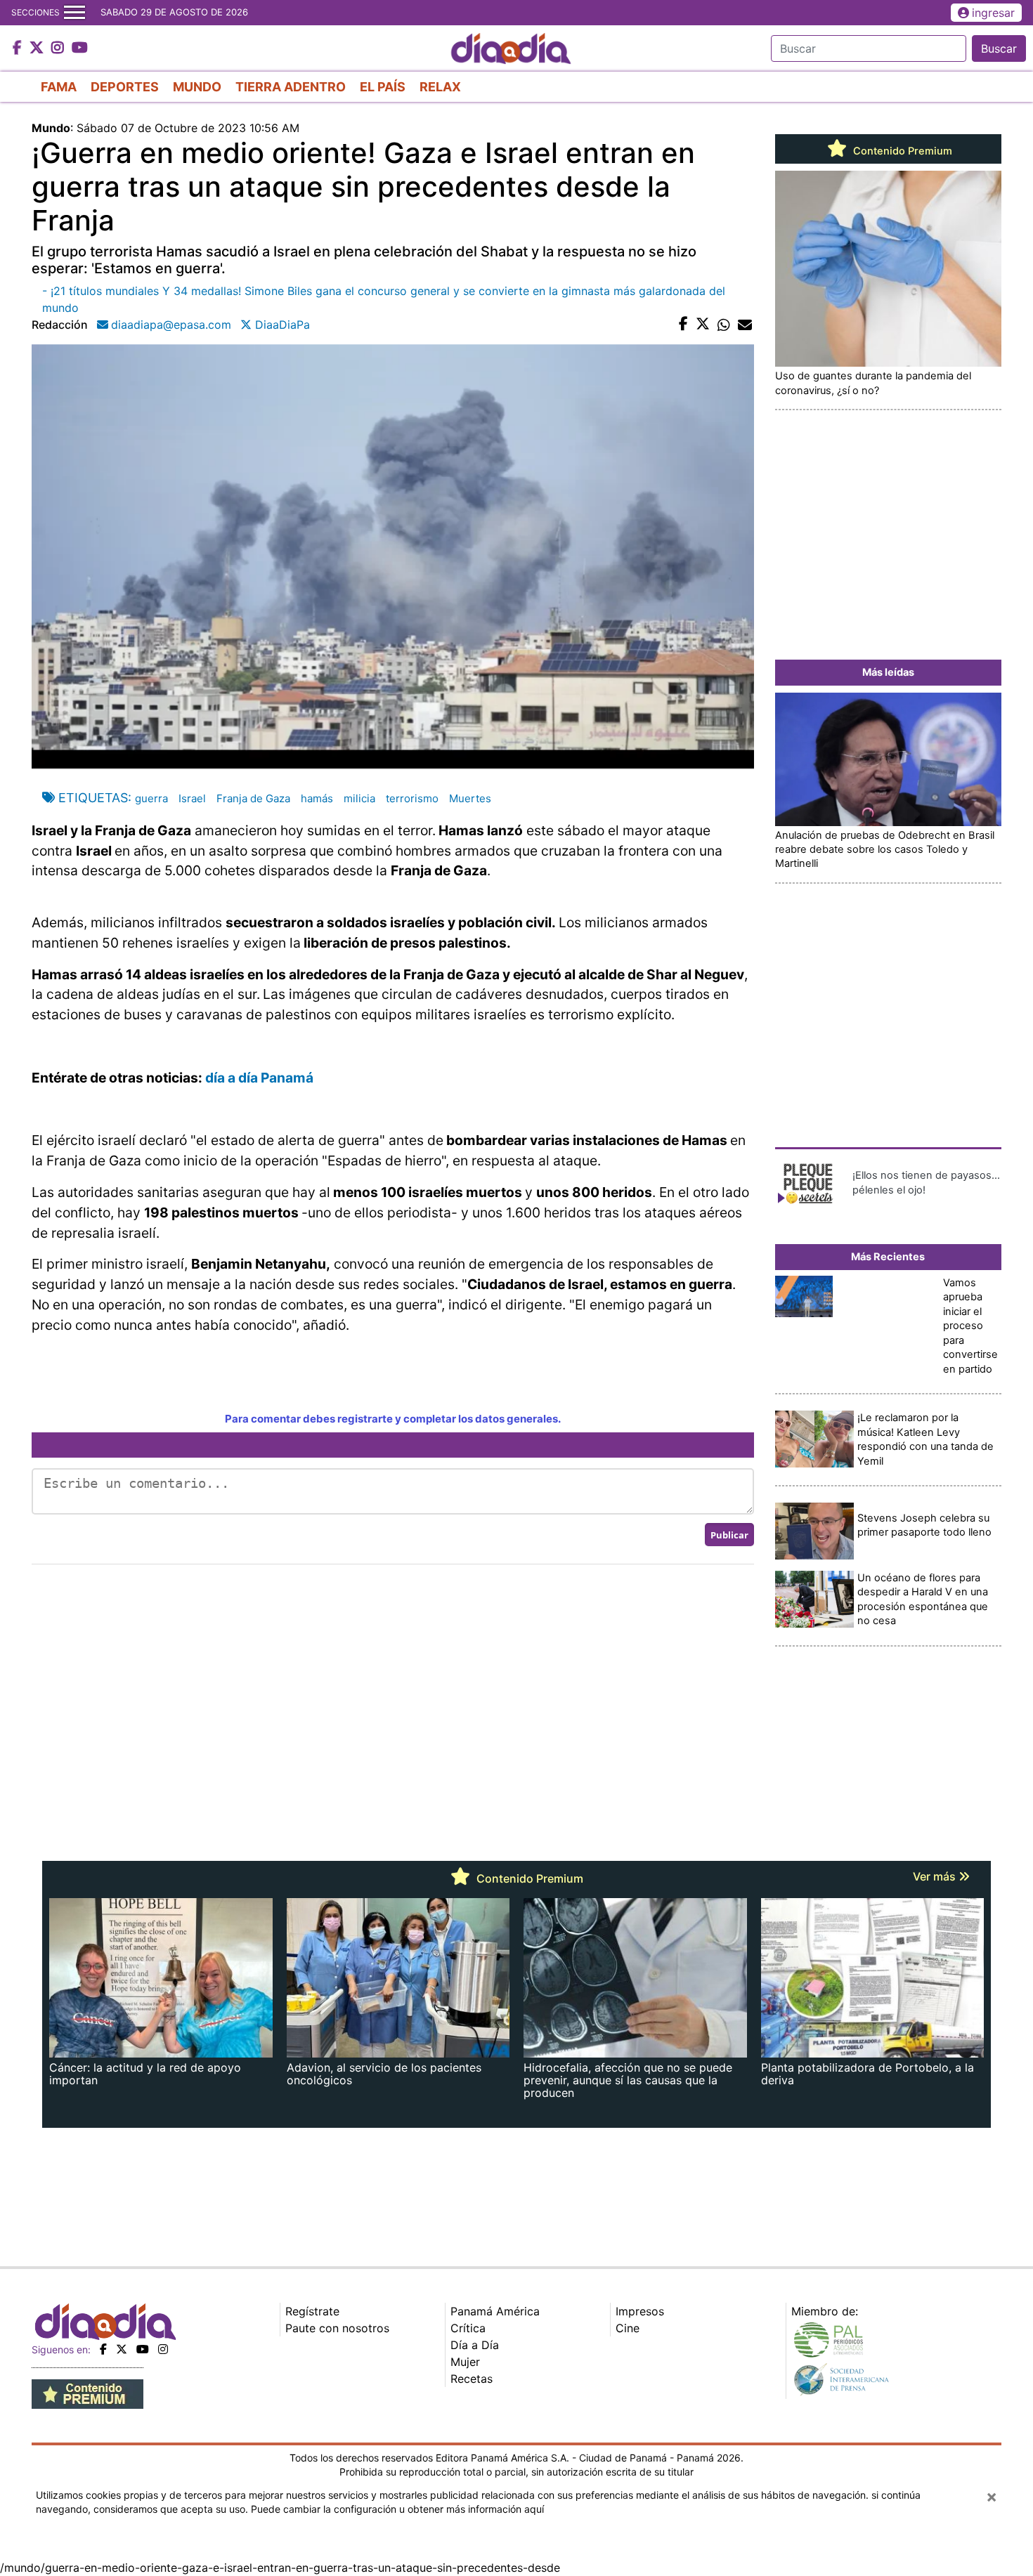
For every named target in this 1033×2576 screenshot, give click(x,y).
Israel (192, 798)
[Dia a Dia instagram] (59, 48)
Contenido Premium (901, 151)
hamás (317, 798)
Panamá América (495, 2311)
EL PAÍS (383, 87)
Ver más (936, 1876)
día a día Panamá (259, 1078)
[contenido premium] (87, 2393)
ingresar (993, 13)
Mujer (465, 2362)
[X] (122, 2349)
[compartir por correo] (745, 325)
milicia (359, 798)
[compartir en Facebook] (683, 325)
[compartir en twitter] (703, 325)
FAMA (59, 87)
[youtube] (143, 2349)
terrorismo (412, 798)
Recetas (472, 2379)
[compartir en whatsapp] (724, 325)
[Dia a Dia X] (38, 48)
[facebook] (103, 2349)
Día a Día (475, 2345)
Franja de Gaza (253, 798)
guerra (151, 798)
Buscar (999, 48)
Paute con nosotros (337, 2328)
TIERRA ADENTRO (291, 87)
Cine (628, 2328)
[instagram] (163, 2349)
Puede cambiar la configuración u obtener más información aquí (397, 2509)
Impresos (640, 2311)
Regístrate (312, 2311)
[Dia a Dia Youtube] (80, 48)
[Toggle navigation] (74, 13)
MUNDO (197, 87)
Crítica (468, 2328)
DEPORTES (125, 87)
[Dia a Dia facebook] (19, 48)
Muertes (470, 798)
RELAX (440, 87)
